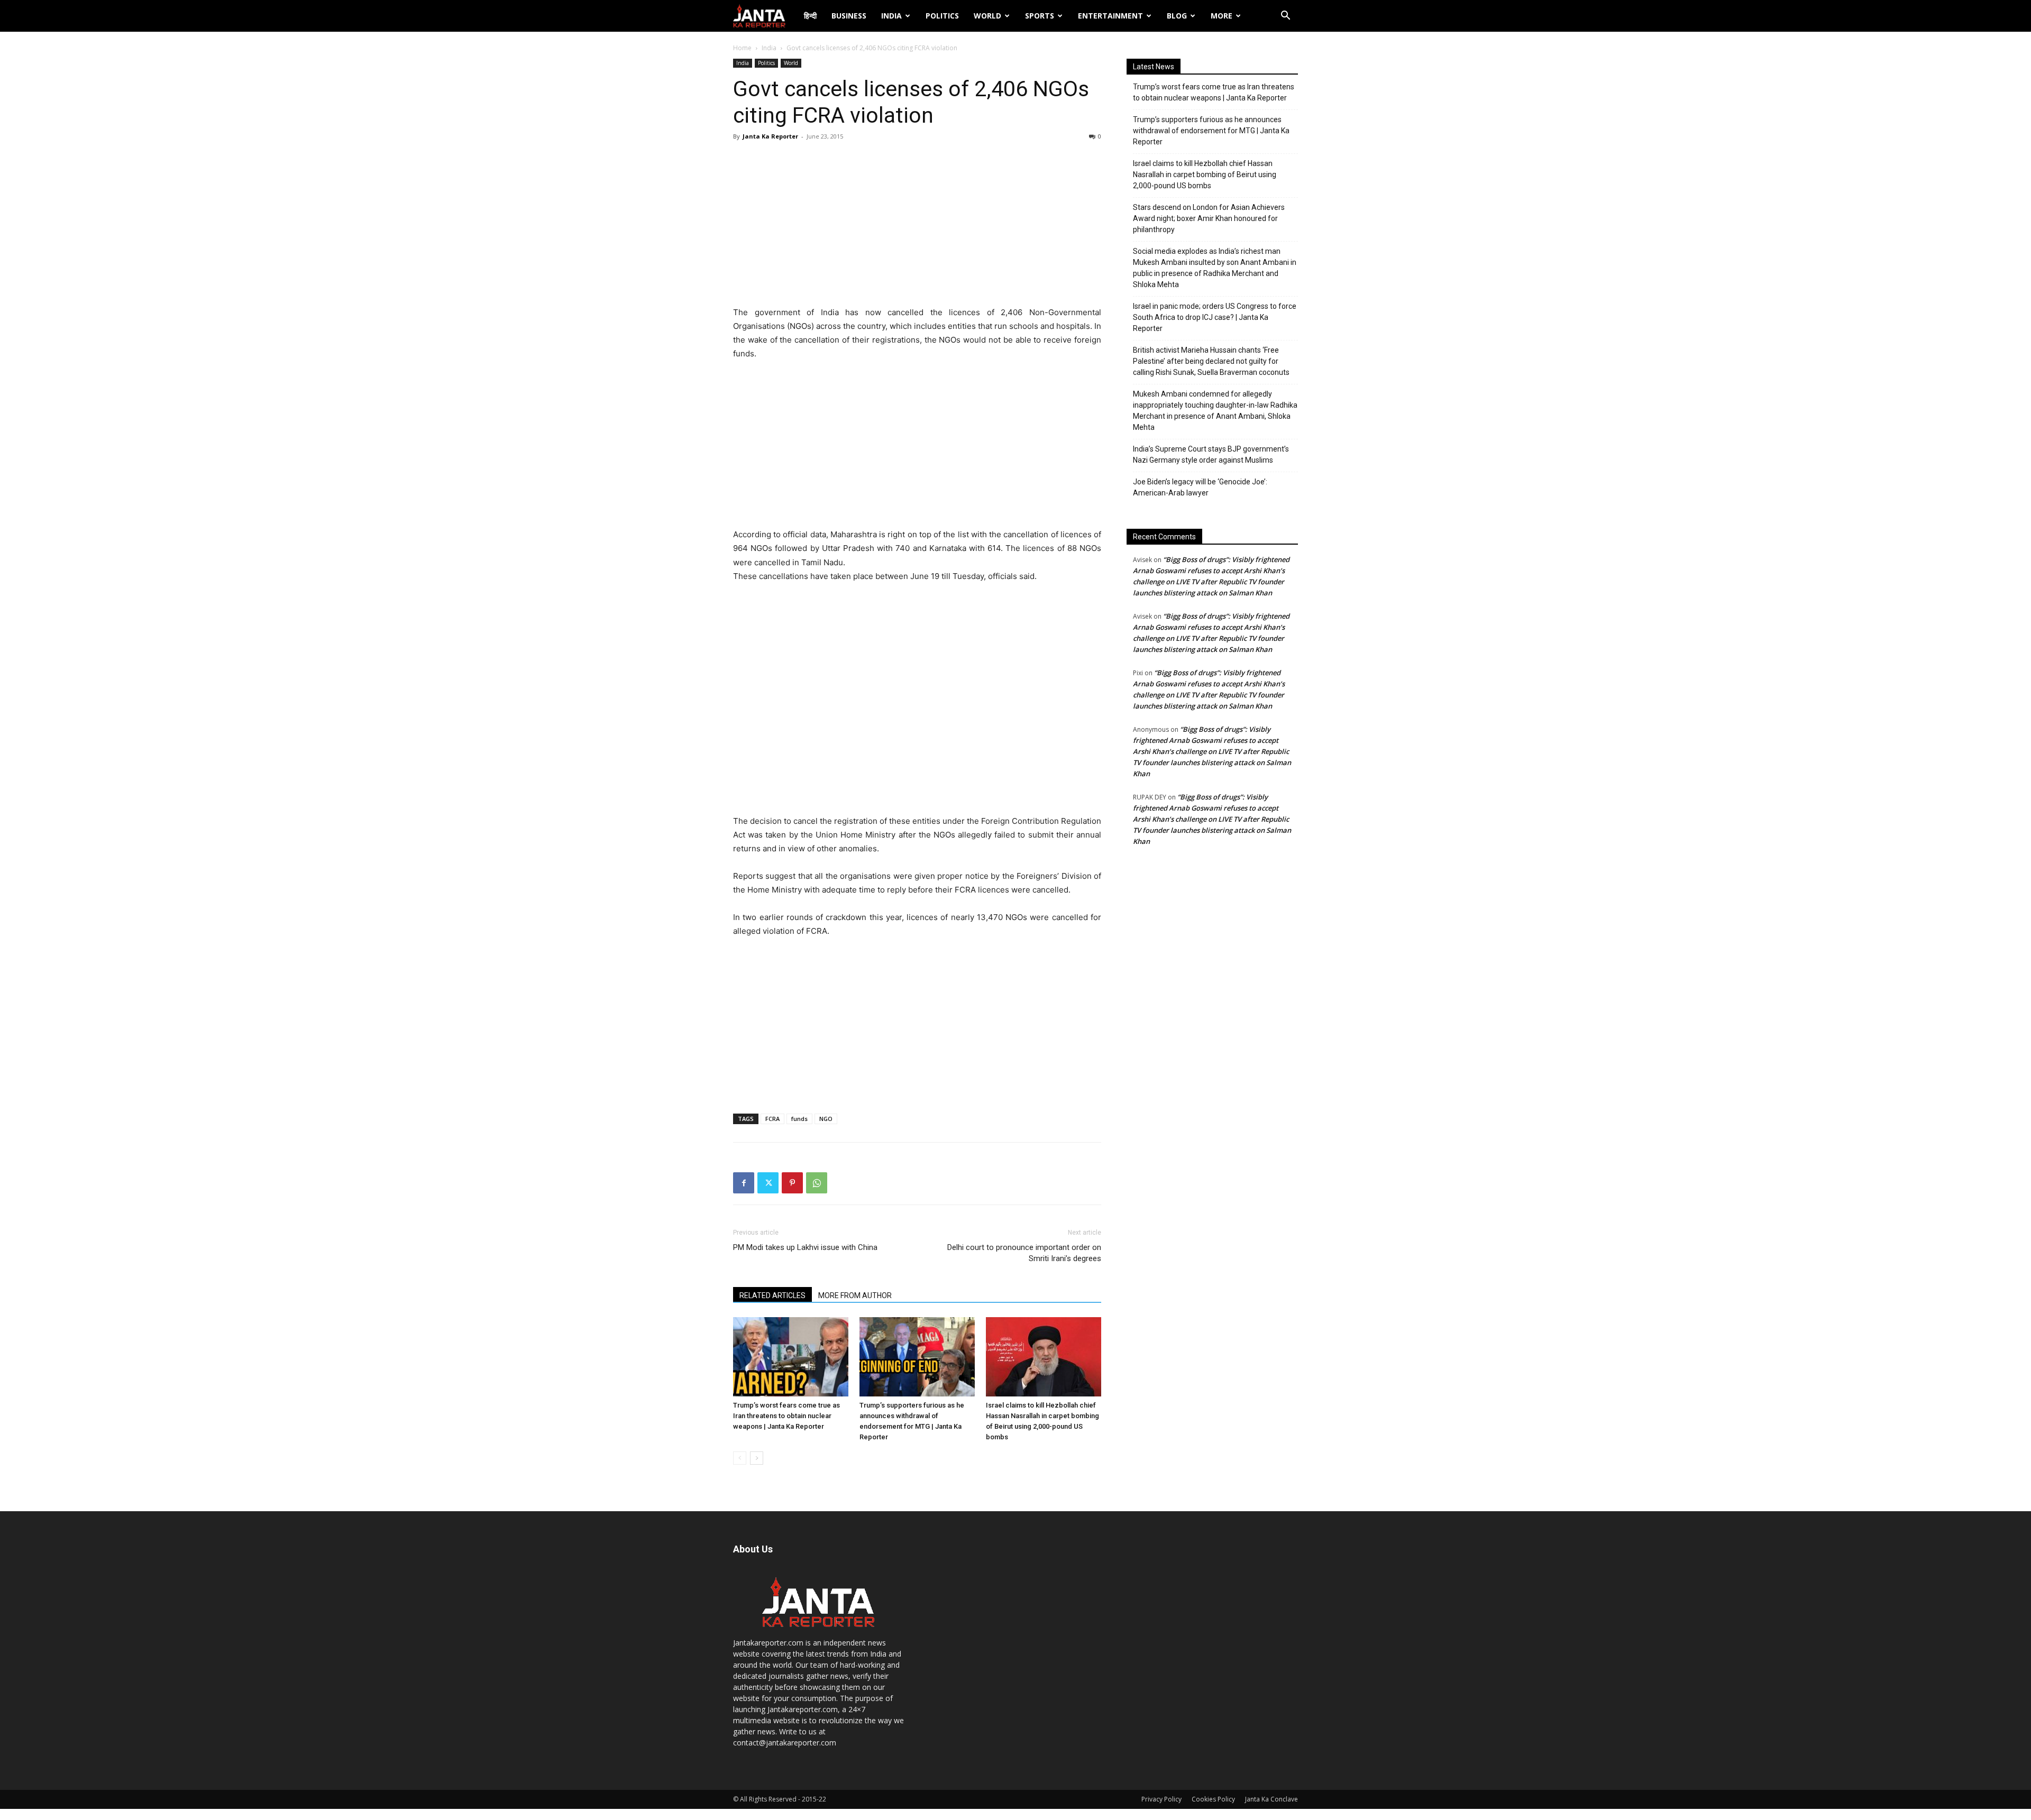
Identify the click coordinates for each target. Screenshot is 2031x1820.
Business (849, 16)
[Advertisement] (917, 226)
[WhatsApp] (817, 1183)
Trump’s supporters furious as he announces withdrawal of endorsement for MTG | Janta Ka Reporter (1211, 131)
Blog (1177, 16)
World (987, 16)
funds (799, 1119)
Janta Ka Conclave (1271, 1799)
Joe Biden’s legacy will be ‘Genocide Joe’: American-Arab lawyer (1200, 487)
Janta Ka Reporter (770, 136)
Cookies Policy (1213, 1799)
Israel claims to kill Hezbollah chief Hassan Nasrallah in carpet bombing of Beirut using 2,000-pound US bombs (1205, 174)
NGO (826, 1119)
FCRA (772, 1119)
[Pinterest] (792, 1183)
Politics (942, 16)
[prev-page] (740, 1458)
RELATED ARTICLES (772, 1295)
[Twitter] (768, 1183)
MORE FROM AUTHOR (855, 1295)
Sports (1040, 16)
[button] (1285, 17)
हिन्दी (810, 16)
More (1222, 16)
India (891, 16)
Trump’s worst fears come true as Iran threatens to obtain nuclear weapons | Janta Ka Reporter (786, 1416)
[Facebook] (744, 1183)
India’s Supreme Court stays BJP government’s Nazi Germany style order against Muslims (1211, 454)
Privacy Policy (1161, 1799)
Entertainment (1110, 16)
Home (742, 48)
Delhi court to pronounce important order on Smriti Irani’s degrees (1024, 1253)
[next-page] (757, 1458)
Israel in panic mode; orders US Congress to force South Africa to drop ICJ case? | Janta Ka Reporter (1215, 317)
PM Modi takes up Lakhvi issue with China (805, 1247)
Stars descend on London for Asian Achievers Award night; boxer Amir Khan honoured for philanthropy (1209, 218)
